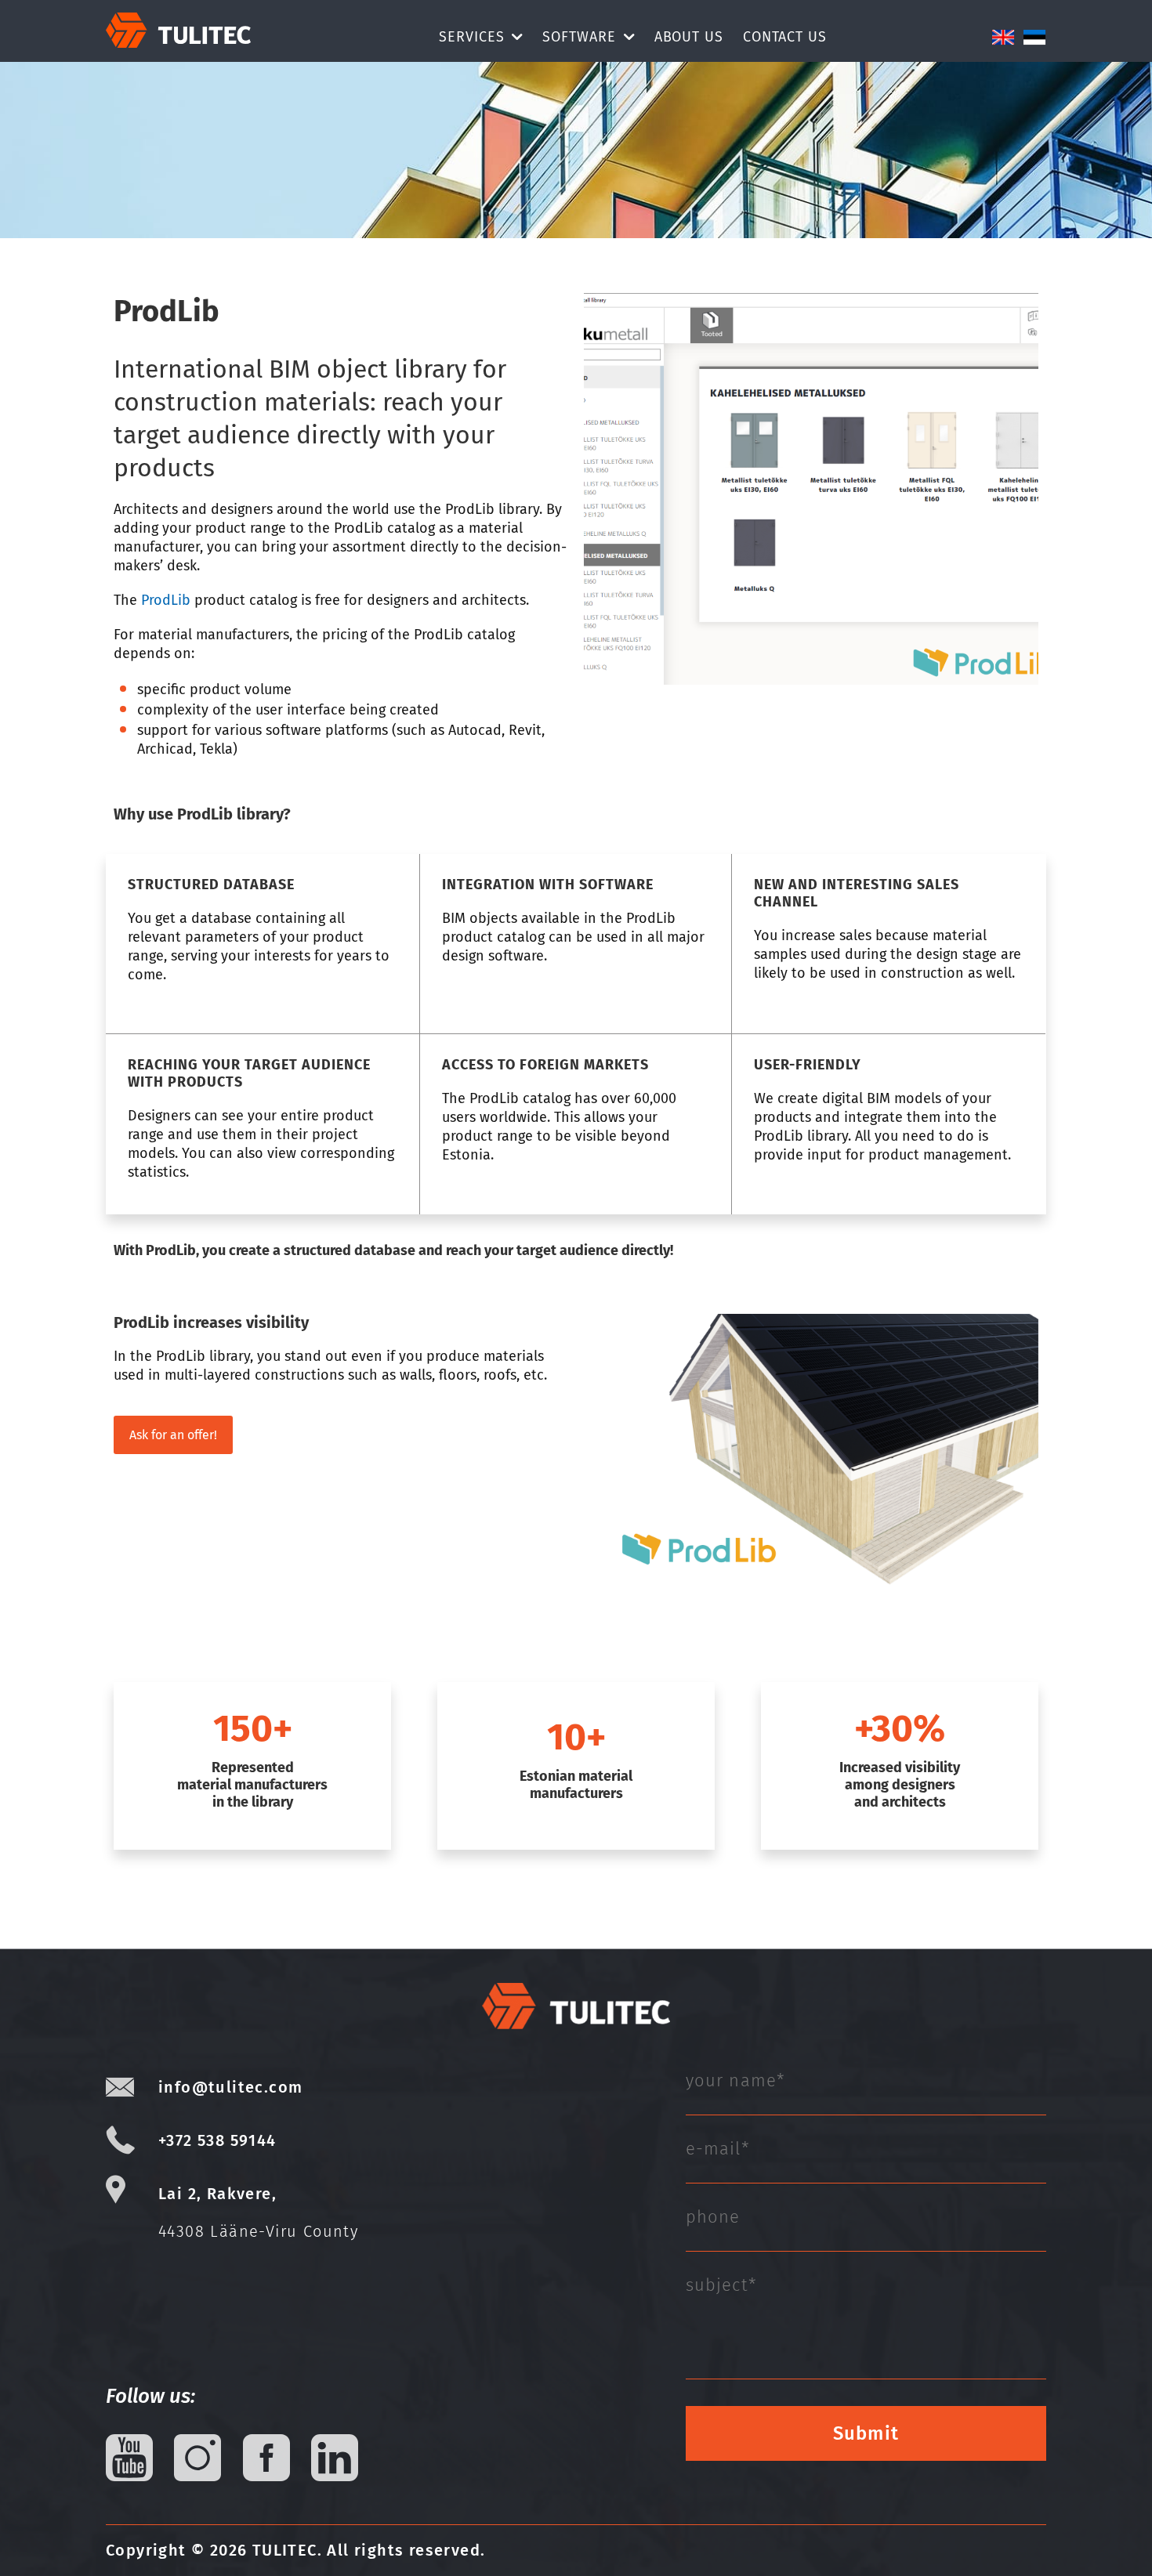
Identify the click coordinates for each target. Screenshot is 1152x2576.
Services (471, 37)
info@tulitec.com (230, 2087)
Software (579, 37)
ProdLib (166, 600)
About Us (689, 37)
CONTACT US (785, 37)
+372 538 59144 (217, 2140)
